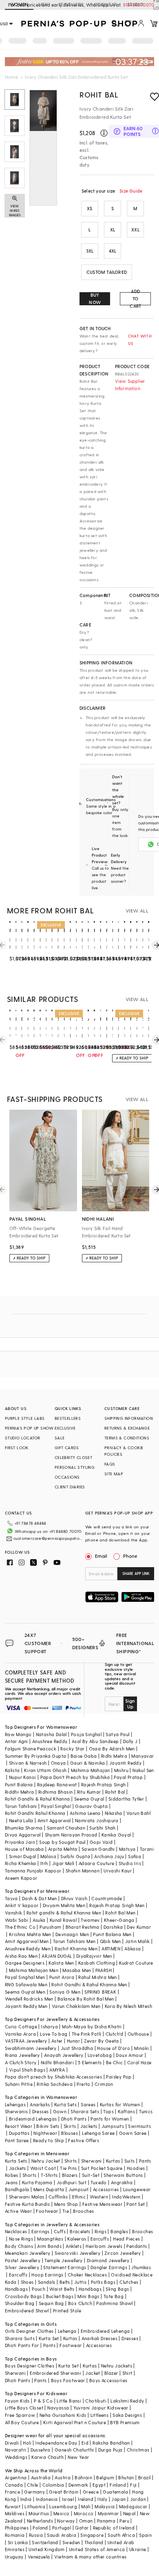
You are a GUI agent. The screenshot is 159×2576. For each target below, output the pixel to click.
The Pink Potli (87, 2034)
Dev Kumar (139, 1927)
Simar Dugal (22, 1856)
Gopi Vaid (101, 1842)
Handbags (16, 2289)
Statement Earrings (65, 2267)
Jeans (11, 2182)
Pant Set (136, 2204)
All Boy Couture (22, 2422)
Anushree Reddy (50, 1741)
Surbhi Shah (102, 1828)
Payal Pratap (128, 1777)
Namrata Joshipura (97, 1820)
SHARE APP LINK (136, 1573)
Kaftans (126, 2111)
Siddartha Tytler (126, 1799)
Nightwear (45, 2133)
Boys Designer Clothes (30, 2366)
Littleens (100, 2415)
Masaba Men (77, 1970)
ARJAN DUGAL (57, 1956)
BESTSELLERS (68, 1418)
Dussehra (41, 2450)
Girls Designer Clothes (29, 2331)
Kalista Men (61, 1963)
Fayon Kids (17, 2401)
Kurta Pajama (37, 2182)
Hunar (73, 2041)
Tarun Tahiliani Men (74, 1941)
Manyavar (142, 1756)
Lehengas (15, 2104)
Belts (65, 2282)
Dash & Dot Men (40, 1898)
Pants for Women (110, 2119)
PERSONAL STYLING (75, 1467)
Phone (130, 1556)
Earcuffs (100, 2239)
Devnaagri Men (72, 1934)
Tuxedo (98, 2182)
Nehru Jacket (46, 2161)
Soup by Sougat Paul (62, 1842)
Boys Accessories (108, 2380)
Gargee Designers (25, 1963)
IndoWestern (126, 2197)
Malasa (48, 1856)
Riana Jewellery (22, 2055)
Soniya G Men (65, 1992)
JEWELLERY (71, 4)
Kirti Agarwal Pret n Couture (75, 2422)
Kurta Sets (65, 2104)
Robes (12, 2175)
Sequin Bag (51, 2303)
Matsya (127, 1849)
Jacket (93, 2373)
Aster (57, 2041)
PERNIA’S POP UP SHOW (29, 1428)
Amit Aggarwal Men (27, 1941)
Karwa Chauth (47, 2457)
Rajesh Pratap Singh (104, 1784)
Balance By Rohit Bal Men (86, 1999)
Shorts (29, 2175)
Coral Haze (139, 2062)
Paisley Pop (119, 2077)
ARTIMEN (111, 1949)
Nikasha (114, 1813)
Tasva (11, 1898)
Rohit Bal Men (120, 1913)
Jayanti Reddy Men (26, 2006)
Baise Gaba (84, 1756)
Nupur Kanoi (22, 1777)
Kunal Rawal (63, 1920)
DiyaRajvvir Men (94, 1956)
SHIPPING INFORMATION (129, 1418)
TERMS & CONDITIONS (127, 1438)
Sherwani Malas (27, 2197)
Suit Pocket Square (102, 2168)
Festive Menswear (102, 2204)
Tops (108, 2111)
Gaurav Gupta (91, 1806)
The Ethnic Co (20, 1927)
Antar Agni (17, 1741)
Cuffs (60, 2231)
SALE (60, 1438)
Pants (145, 2161)
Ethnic (79, 2197)
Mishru (121, 1770)
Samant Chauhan (66, 1828)
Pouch (39, 2289)
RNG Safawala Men (26, 1984)
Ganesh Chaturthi (74, 2450)
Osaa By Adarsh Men (112, 1749)
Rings (100, 2231)
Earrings (41, 2231)
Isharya (50, 2026)
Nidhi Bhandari (57, 2062)
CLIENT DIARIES (70, 1487)
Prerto (83, 2084)
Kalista (12, 1770)
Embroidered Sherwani (55, 2373)
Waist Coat (43, 2168)
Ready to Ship (49, 2140)
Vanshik (14, 1913)
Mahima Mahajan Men (34, 1970)
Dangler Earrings (109, 2267)
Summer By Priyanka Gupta (36, 1756)
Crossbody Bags (23, 2296)
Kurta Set (49, 2338)
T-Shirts (49, 2175)
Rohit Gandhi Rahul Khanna (35, 1813)
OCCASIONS (67, 1477)
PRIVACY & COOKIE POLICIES (124, 1451)
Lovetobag (100, 2055)
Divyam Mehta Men (64, 1905)
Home (12, 77)
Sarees (88, 2104)
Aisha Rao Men (21, 1956)
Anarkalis (40, 2104)
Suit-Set (91, 2175)
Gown (60, 2111)
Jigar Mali (63, 1863)
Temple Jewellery (63, 2260)
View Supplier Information (130, 385)
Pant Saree (17, 2140)
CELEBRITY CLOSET (73, 1457)
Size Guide (131, 191)
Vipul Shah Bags (27, 2070)
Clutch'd (115, 2034)
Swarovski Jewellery (78, 2253)
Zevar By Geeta (102, 2041)
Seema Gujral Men (25, 1992)
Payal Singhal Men (25, 1977)
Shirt (127, 2373)
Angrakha (122, 2182)
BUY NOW (95, 299)
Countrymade (107, 1898)
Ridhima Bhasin (56, 1792)
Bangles (119, 2231)
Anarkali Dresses (99, 2338)
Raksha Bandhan (111, 2443)
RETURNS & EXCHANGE (127, 1428)
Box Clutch (80, 2303)
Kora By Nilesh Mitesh (128, 2006)
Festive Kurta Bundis (28, 2204)
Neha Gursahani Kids (63, 2415)
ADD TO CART (135, 299)
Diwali (12, 2443)
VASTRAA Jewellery (26, 2041)
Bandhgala (17, 2189)
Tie (66, 2211)
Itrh (44, 1863)
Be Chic (115, 2062)
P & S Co (43, 2401)
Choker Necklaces (87, 2275)
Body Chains (19, 2246)
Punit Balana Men (112, 1934)
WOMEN (19, 4)
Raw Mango (18, 1734)
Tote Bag (114, 2296)
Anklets (74, 2246)
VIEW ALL (137, 910)
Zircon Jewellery (123, 2253)
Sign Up (130, 1703)
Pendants (137, 2246)
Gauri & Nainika (88, 1763)
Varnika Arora (20, 2034)
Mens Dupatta (49, 2189)
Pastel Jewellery (23, 2260)
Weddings (16, 2457)
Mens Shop (66, 2204)
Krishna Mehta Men (30, 1934)
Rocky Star (72, 1749)
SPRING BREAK (100, 1992)
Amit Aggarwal (54, 1820)
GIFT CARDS (67, 1448)
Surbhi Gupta (75, 1856)
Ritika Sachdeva (55, 2084)
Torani (147, 1849)
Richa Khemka (21, 1863)
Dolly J (130, 1741)
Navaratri (16, 2450)
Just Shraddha (77, 2048)
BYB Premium (125, 2422)
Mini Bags (88, 2296)
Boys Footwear (68, 2380)
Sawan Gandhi (98, 1849)
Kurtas (113, 2161)
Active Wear (18, 2211)
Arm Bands (49, 2246)
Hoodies (136, 2168)
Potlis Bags (103, 2282)
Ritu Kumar (89, 1792)
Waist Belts (62, 2289)
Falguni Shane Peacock (31, 1749)
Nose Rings (21, 2239)
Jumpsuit (79, 2189)
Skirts (70, 2126)
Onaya (59, 1763)
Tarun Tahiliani (21, 1806)
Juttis (80, 2282)
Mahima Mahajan (91, 1770)
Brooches (83, 2211)
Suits (130, 2161)
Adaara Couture (97, 1863)
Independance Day (56, 2443)
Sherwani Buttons (123, 2175)
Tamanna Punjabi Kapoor (33, 1871)
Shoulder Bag (20, 2303)
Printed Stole (67, 2311)
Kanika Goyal (116, 1835)
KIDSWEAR (106, 4)
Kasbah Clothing (97, 1963)
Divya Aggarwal (23, 1835)
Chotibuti (96, 2401)
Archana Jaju (109, 1856)
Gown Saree (133, 2133)
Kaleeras (77, 2239)
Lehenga (67, 2331)
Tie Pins (68, 2168)
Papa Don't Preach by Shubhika (75, 1777)
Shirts (71, 2161)
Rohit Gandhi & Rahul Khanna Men (89, 1984)
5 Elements (90, 2062)
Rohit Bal (99, 94)
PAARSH (104, 1970)
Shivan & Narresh (28, 1763)
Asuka (39, 1920)
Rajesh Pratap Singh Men (117, 1905)
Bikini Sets (48, 2126)
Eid (85, 2443)
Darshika (113, 1927)
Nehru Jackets (117, 2366)
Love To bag (54, 2034)
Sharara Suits (20, 2338)
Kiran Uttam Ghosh (45, 1770)
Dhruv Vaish (74, 1898)
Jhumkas (141, 2267)
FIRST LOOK (17, 1448)
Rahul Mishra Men (97, 1977)
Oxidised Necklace (132, 2275)
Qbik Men (110, 1941)
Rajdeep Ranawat (57, 1784)
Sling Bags (117, 2289)
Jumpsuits (113, 2126)
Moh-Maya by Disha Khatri (92, 2026)
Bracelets (80, 2231)
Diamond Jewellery (108, 2260)
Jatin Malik (137, 1941)
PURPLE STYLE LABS (25, 1418)
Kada (11, 2282)
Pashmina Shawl (115, 2303)
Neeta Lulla (21, 1820)
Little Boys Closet (24, 2408)
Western (99, 2197)
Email (101, 1556)
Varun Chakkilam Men (76, 2006)
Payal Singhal (56, 1806)
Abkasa (132, 1949)
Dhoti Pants (74, 2119)
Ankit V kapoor (22, 1905)
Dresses (41, 2111)
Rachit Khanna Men (76, 1949)
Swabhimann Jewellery (31, 2048)
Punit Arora (62, 1977)
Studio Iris (130, 1863)
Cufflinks (58, 2197)
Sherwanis (17, 2111)
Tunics (146, 2111)
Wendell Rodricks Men (29, 1999)
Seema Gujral (89, 1799)
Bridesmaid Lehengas (33, 2119)
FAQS (110, 1464)
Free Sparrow (20, 2415)
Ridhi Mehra (114, 1756)
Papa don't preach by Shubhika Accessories (53, 2077)
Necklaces (16, 2231)
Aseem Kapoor (21, 1878)
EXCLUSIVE (65, 1428)
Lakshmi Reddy (127, 2401)
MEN (43, 4)
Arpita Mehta (63, 1849)
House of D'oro (114, 2048)
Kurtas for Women (120, 2104)
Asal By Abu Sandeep (95, 1741)
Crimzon (104, 2084)
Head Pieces (126, 2239)
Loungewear (137, 2189)
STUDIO (135, 4)
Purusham (50, 1927)
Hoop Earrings (47, 2275)
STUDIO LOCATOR (23, 1438)
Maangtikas (50, 2239)
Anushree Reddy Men (28, 1949)
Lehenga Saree (98, 2133)
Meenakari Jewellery (28, 2253)
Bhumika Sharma (24, 1828)
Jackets (89, 2126)
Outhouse (138, 2034)
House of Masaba (24, 1849)
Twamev (90, 1920)
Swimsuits (139, 2126)
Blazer (111, 2373)
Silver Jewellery (22, 2267)
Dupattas (19, 2133)
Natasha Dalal (51, 1734)
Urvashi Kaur (118, 1871)
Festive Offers (84, 2140)
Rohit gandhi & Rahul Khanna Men (64, 1913)
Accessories (106, 2189)
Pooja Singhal (86, 1734)
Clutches (129, 2282)
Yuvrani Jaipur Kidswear (101, 2408)
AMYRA (57, 2070)
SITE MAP (114, 1474)
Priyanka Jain (20, 1842)
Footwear (47, 2211)
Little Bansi (69, 2401)
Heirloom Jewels (104, 2246)
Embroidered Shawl (27, 2311)
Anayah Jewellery (64, 2055)
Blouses (70, 2133)
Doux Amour (129, 2055)
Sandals (47, 2282)
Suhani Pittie (19, 2084)
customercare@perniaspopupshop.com (48, 1538)
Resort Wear (19, 2126)
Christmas (138, 2450)
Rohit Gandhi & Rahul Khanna (38, 1799)
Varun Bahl (138, 1813)
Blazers (70, 2175)
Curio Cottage (21, 2026)
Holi (27, 2443)
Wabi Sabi (17, 1920)
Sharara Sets (85, 2111)
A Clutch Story (21, 2062)
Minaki (141, 2048)
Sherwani (92, 2161)
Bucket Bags (60, 2296)
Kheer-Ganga (119, 1920)
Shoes (27, 2282)
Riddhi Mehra (20, 1792)
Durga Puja (110, 2450)
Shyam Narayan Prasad (71, 1835)
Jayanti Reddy (125, 1763)
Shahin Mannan (83, 1871)
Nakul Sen (143, 1770)
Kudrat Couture (136, 1963)
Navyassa (58, 2408)
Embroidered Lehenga (105, 2331)
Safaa (135, 1856)
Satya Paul (117, 1734)
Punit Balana (19, 1784)
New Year (78, 2457)
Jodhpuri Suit (72, 2182)
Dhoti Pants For (22, 2345)
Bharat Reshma (83, 1927)
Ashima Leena (85, 1813)
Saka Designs (127, 2415)
